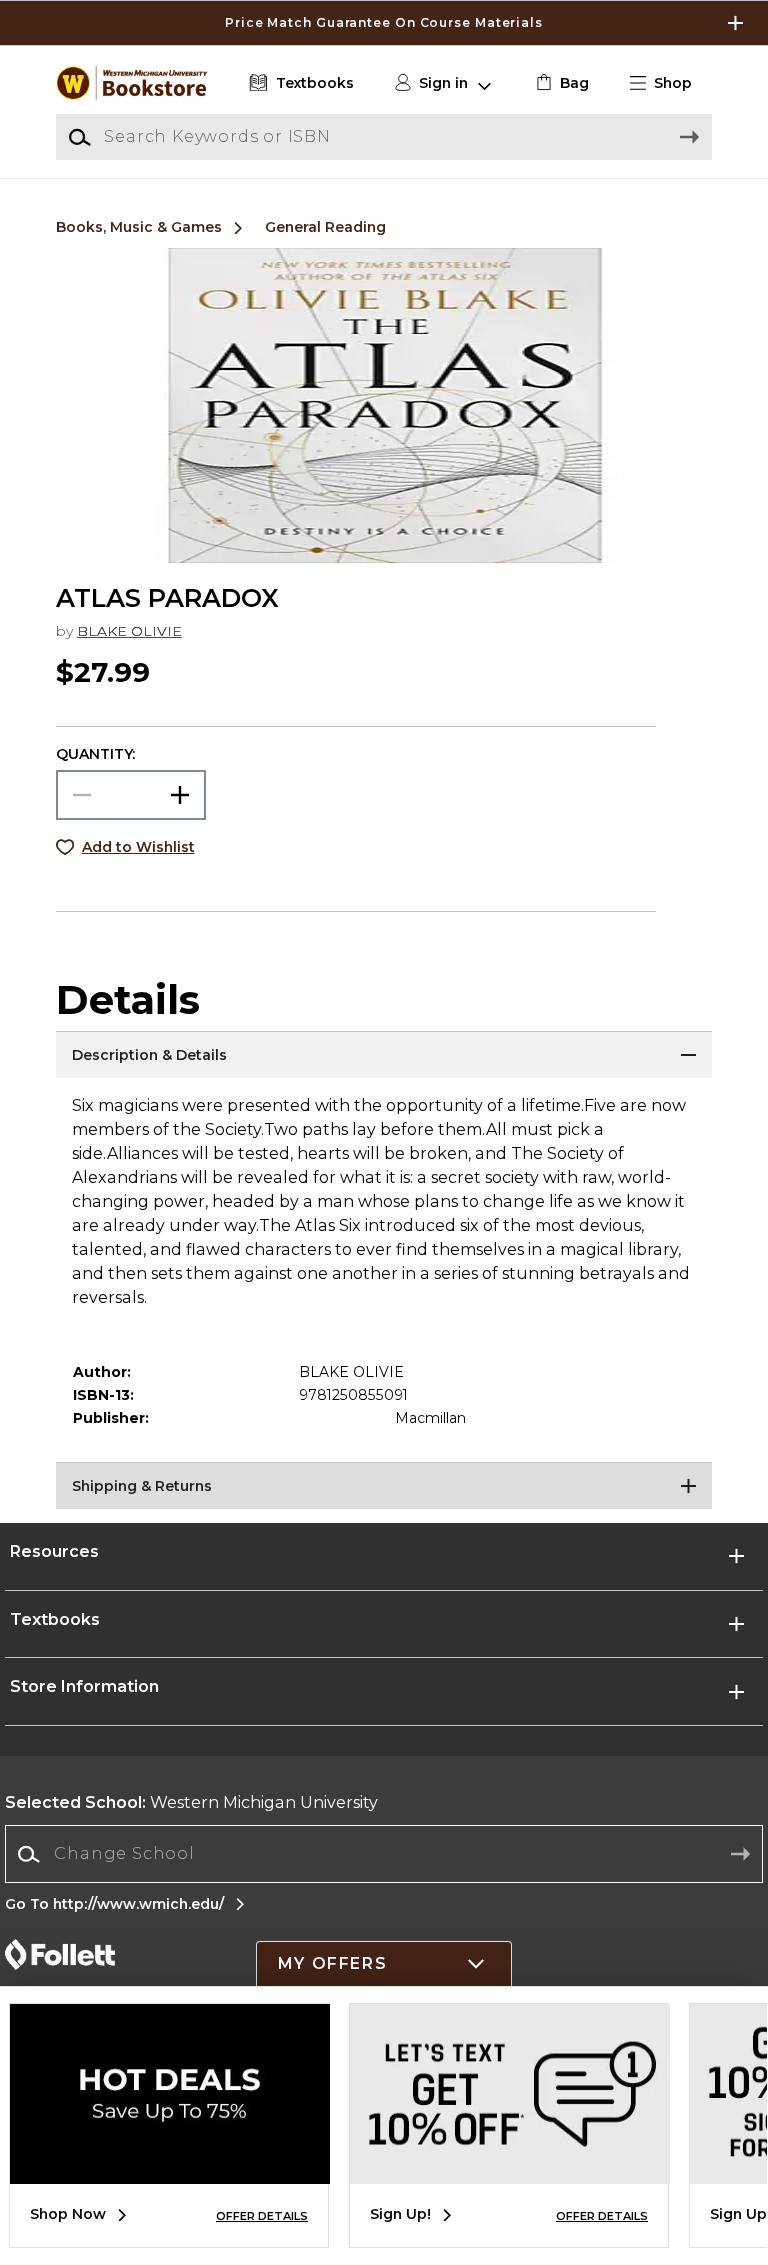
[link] (560, 83)
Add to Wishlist (138, 847)
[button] (384, 23)
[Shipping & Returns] (384, 1487)
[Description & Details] (384, 1056)
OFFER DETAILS (262, 2216)
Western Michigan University (191, 1802)
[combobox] (384, 1854)
